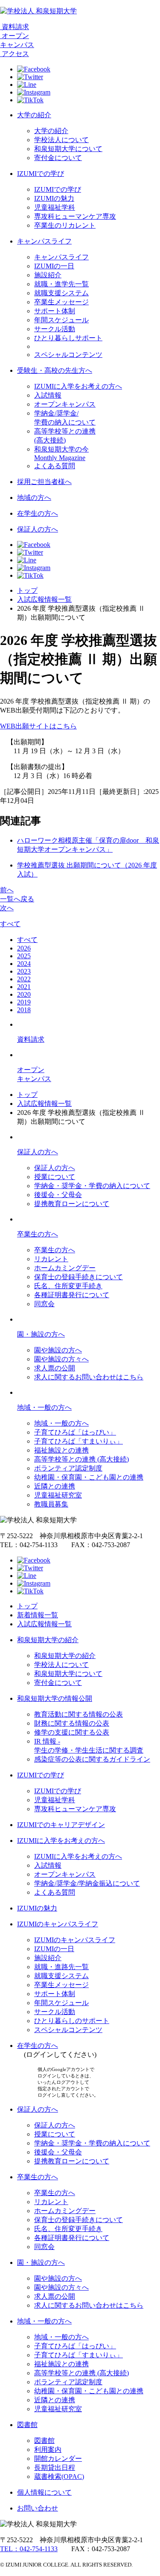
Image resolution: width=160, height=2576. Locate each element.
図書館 (27, 2425)
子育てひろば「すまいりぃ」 (79, 1441)
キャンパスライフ (44, 241)
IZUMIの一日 (54, 266)
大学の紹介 (34, 115)
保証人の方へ (38, 529)
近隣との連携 (55, 1486)
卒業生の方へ (38, 1234)
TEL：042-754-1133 (29, 2549)
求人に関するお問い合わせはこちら (89, 1377)
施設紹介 (48, 275)
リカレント (51, 1259)
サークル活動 (55, 329)
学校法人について (61, 140)
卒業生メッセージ (61, 302)
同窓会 (44, 1304)
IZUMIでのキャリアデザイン (61, 1825)
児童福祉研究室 (58, 1495)
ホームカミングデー (65, 1268)
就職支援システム (61, 293)
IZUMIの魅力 (54, 198)
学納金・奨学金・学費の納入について (92, 1186)
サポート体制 (55, 311)
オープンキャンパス (65, 404)
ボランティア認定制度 (68, 1468)
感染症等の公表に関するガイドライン (92, 1759)
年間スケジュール (61, 320)
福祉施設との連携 (61, 1450)
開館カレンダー (58, 2459)
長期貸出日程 (55, 2468)
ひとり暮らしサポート (68, 338)
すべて (10, 924)
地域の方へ (34, 498)
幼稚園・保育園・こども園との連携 (89, 1477)
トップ (27, 590)
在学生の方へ (38, 513)
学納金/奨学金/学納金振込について (87, 1883)
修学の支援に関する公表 (72, 1732)
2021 (24, 987)
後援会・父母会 (58, 1195)
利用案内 (48, 2450)
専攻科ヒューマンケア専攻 (75, 216)
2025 (24, 956)
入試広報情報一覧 (44, 599)
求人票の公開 (55, 1368)
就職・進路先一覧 (61, 1967)
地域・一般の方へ (44, 1407)
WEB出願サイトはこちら (38, 726)
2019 (24, 1002)
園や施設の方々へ (61, 1359)
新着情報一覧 (38, 1615)
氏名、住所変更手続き (68, 1286)
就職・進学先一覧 (61, 284)
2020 (24, 994)
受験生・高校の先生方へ (55, 370)
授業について (55, 1177)
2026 (24, 948)
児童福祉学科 (55, 207)
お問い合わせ (38, 2508)
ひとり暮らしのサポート (72, 2021)
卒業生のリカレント (65, 225)
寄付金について (58, 158)
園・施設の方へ (41, 1334)
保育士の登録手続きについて (79, 1277)
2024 (24, 964)
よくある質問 (55, 466)
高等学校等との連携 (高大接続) (81, 1459)
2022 (24, 979)
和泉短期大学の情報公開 (55, 1698)
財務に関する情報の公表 (72, 1723)
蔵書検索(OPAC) (59, 2476)
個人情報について (44, 2492)
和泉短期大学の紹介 (48, 1640)
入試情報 (48, 395)
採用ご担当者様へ (44, 482)
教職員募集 (51, 1504)
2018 (24, 1010)
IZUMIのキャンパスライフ (58, 1924)
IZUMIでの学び (41, 174)
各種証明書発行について (72, 1295)
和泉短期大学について (68, 149)
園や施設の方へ (58, 1350)
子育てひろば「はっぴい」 (75, 1432)
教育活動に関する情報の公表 (79, 1714)
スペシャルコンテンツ (68, 355)
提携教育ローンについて (72, 1204)
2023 (24, 971)
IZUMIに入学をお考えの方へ (78, 386)
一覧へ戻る (17, 899)
